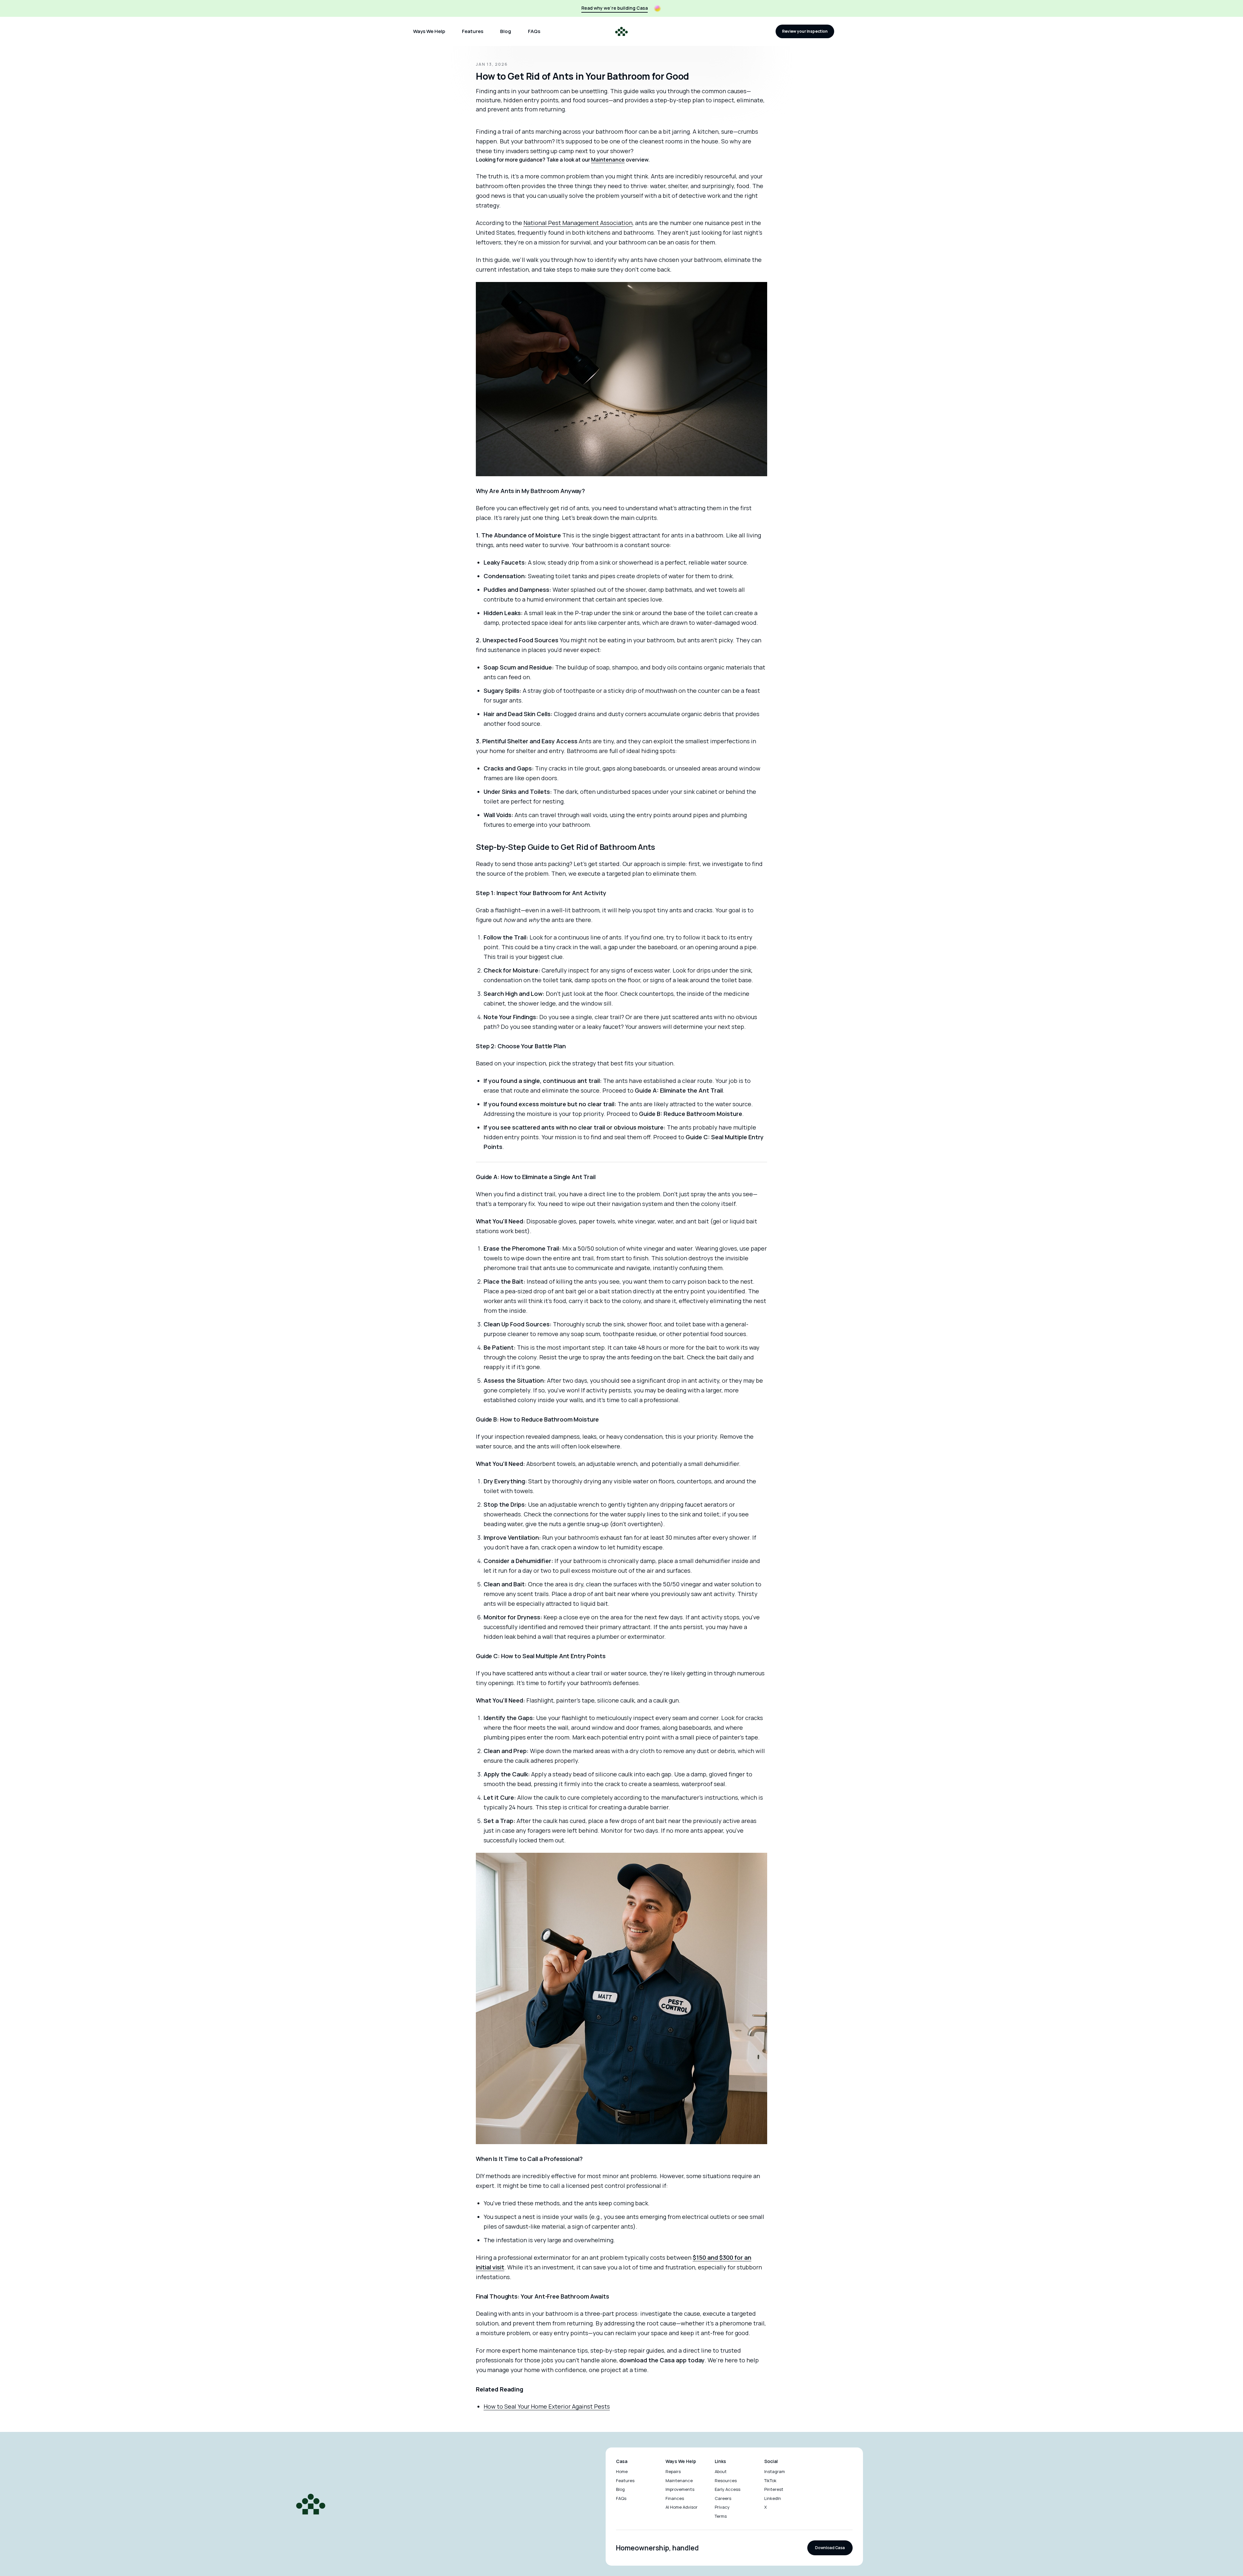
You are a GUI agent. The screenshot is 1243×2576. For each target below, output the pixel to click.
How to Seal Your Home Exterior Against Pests (547, 2406)
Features (473, 31)
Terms (721, 2516)
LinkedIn (773, 2498)
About (721, 2471)
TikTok (770, 2480)
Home (622, 2471)
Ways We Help (429, 31)
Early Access (728, 2489)
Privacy (722, 2507)
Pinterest (774, 2489)
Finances (675, 2498)
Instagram (775, 2471)
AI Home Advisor (682, 2507)
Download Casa (830, 2548)
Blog (506, 31)
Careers (723, 2498)
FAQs (534, 31)
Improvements (680, 2489)
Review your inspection (805, 31)
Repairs (673, 2471)
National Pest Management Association (578, 223)
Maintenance (608, 160)
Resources (726, 2480)
